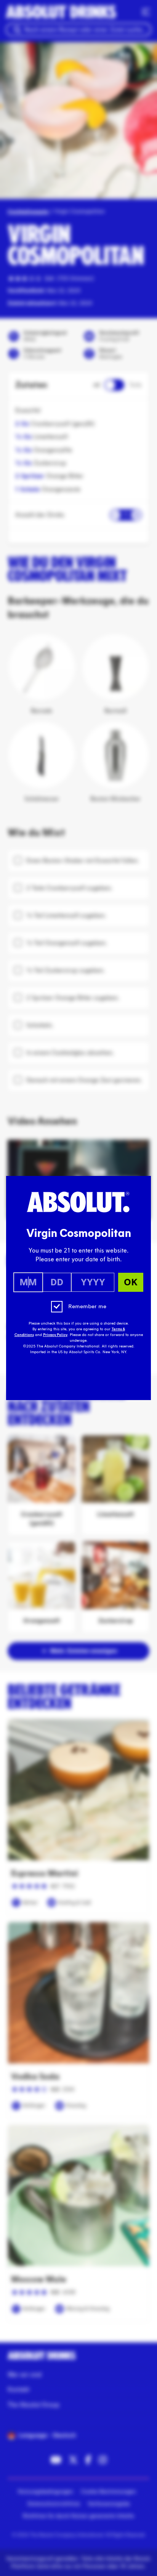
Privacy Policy (55, 1335)
